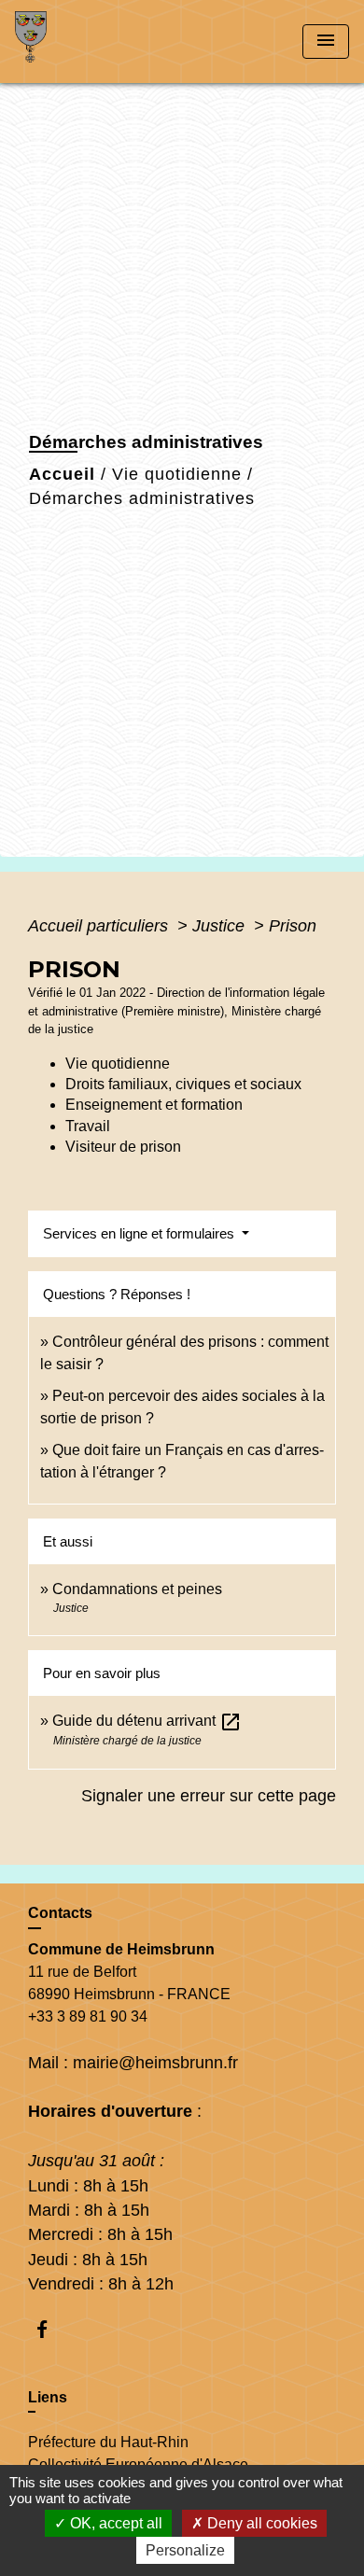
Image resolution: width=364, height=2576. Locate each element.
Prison (293, 926)
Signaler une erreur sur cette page (209, 1796)
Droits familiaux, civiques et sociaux (183, 1084)
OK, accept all (114, 2523)
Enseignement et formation (154, 1105)
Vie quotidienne (177, 474)
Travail (88, 1126)
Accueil (62, 474)
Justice (221, 926)
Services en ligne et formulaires (140, 1233)
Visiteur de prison (123, 1147)
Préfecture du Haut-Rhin (108, 2442)
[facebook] (51, 2329)
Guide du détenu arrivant (147, 1721)
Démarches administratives (142, 498)
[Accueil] (85, 42)
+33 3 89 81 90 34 (88, 2016)
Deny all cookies (260, 2523)
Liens (48, 2397)
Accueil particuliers (100, 926)
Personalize (185, 2550)
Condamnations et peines (137, 1589)
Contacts (60, 1913)
